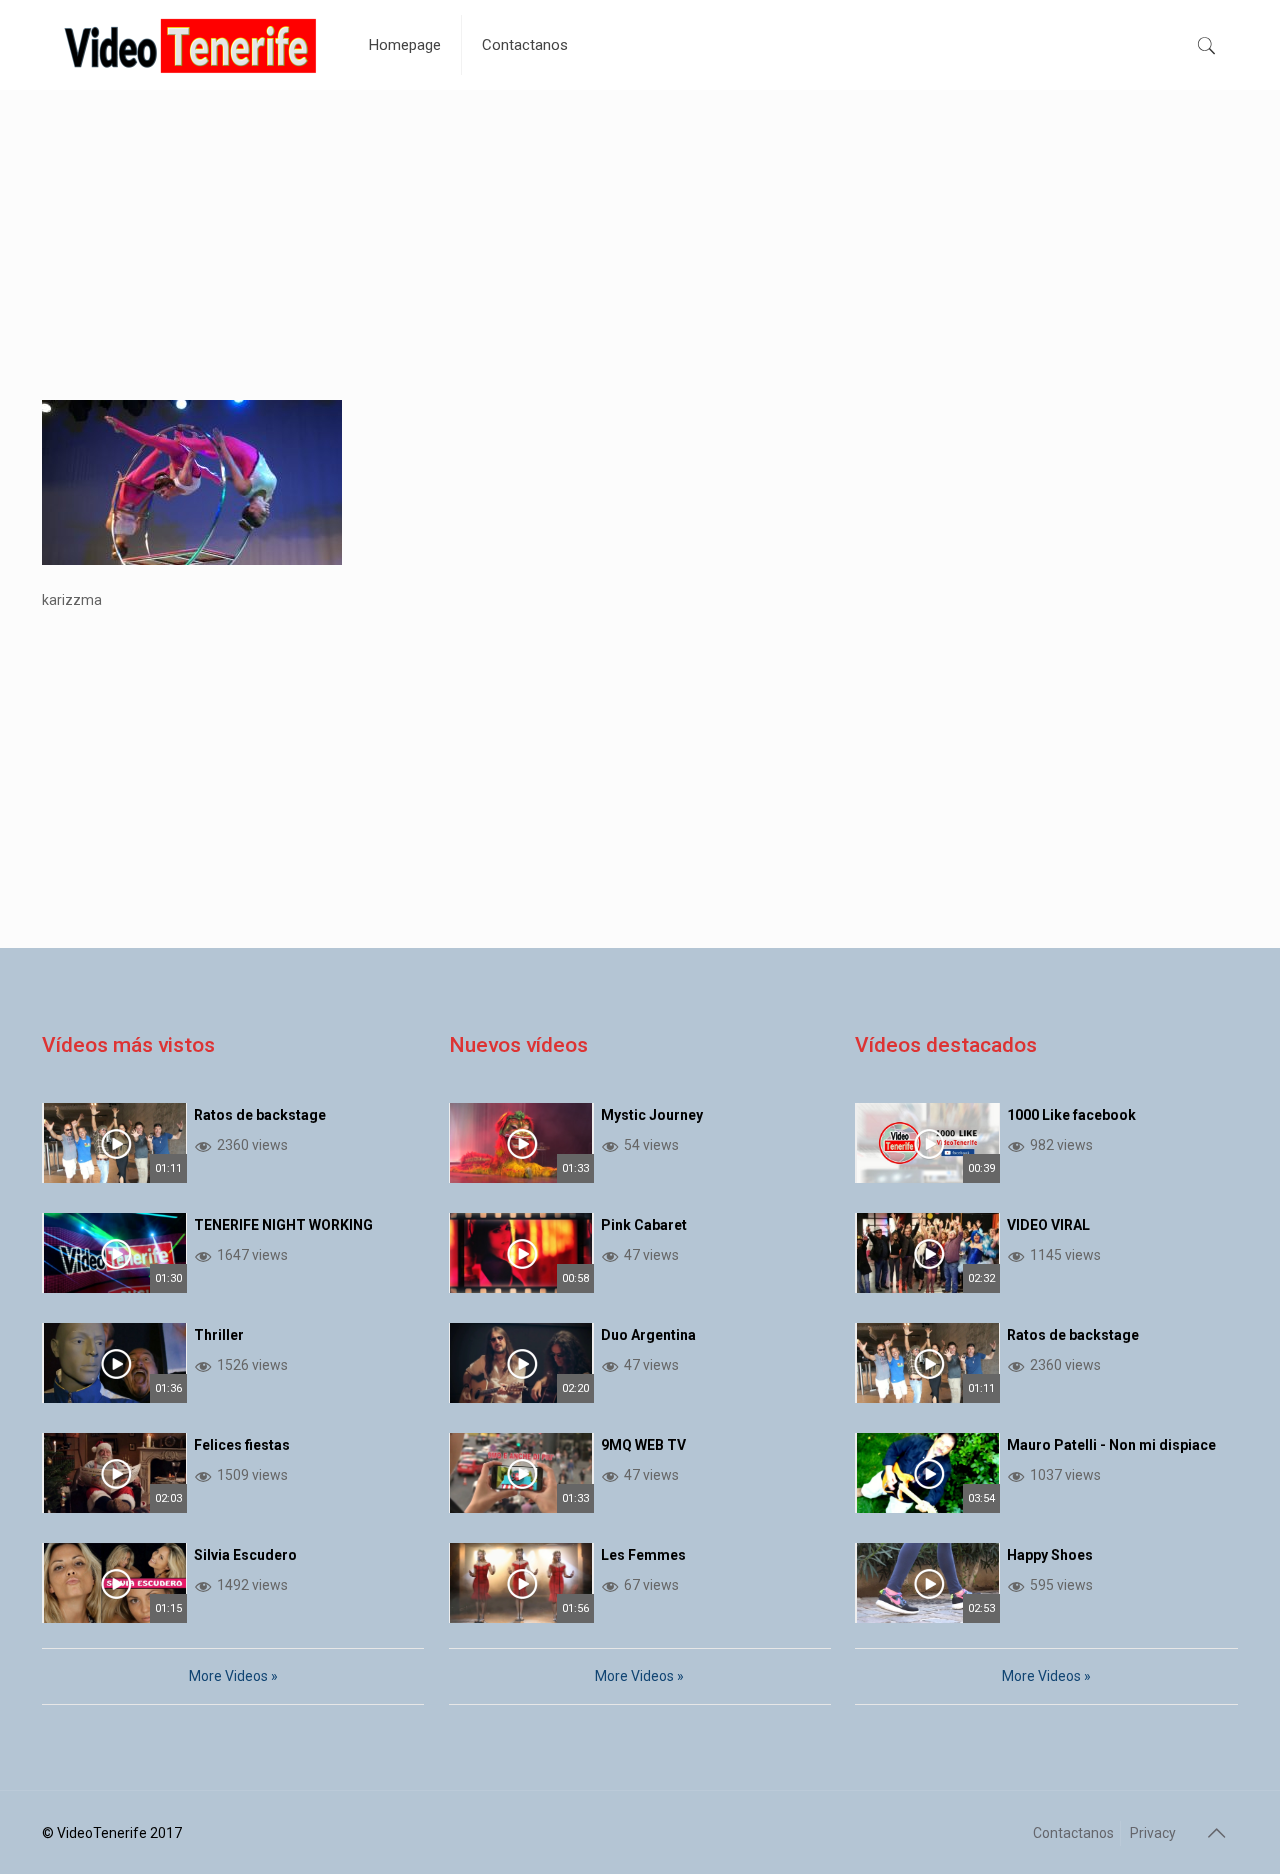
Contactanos (1073, 1833)
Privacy (1153, 1833)
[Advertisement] (640, 260)
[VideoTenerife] (190, 45)
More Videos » (233, 1676)
